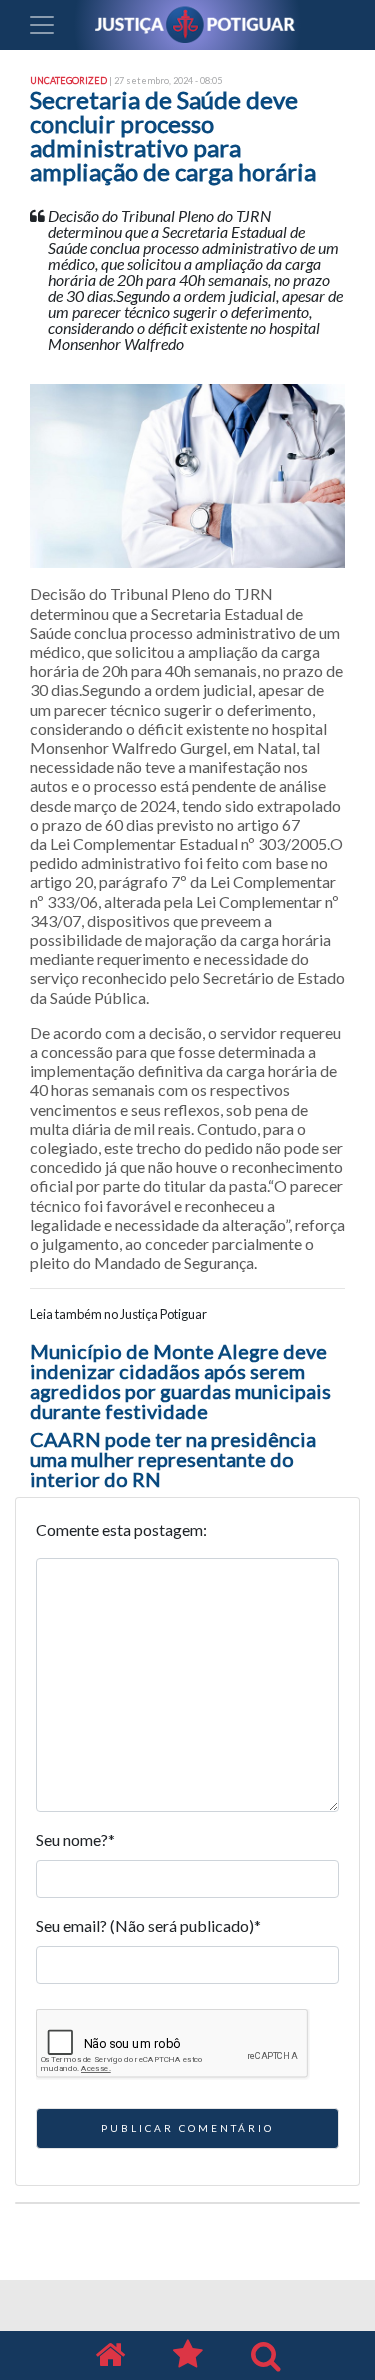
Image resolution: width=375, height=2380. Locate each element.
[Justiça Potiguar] (110, 2355)
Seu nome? (75, 1839)
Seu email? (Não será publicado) (148, 1925)
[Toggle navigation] (42, 25)
